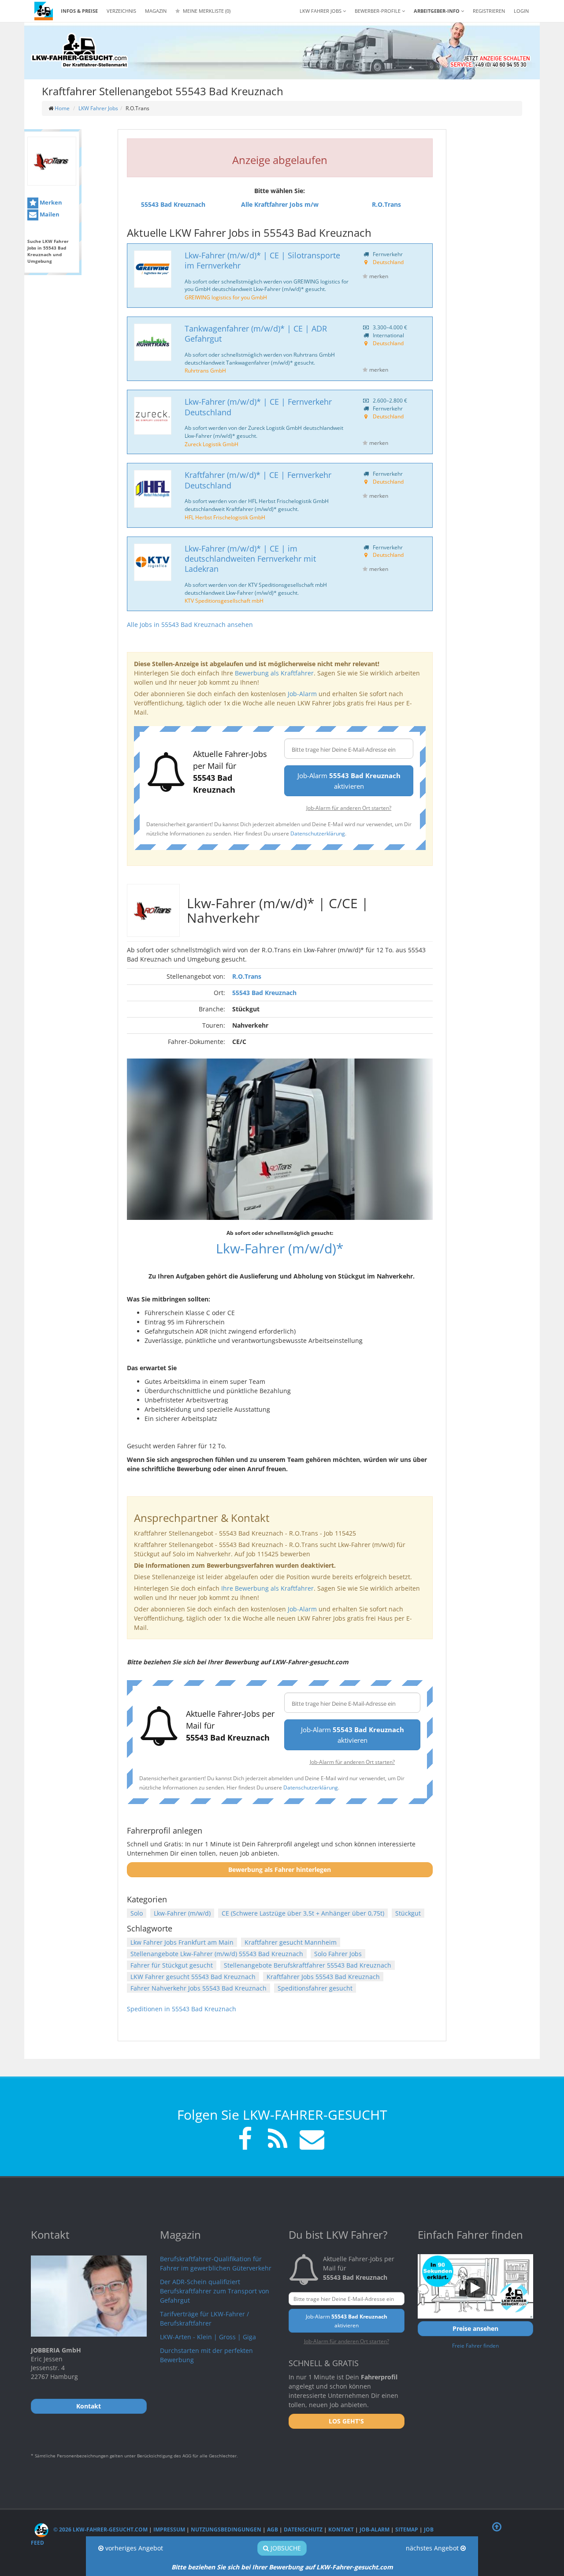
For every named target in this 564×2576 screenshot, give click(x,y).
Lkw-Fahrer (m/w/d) (182, 1913)
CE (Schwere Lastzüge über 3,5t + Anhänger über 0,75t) (303, 1913)
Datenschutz (303, 2529)
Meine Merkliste (206, 11)
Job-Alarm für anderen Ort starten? (349, 808)
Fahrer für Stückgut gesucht (172, 1965)
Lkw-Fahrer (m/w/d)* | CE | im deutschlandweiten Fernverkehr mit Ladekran (250, 559)
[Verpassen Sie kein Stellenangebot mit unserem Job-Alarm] (310, 2140)
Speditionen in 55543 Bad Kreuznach (182, 2009)
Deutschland (388, 262)
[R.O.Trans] (52, 161)
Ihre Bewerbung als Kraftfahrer (267, 1588)
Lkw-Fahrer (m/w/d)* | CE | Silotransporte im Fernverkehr (262, 260)
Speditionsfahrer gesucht (315, 1988)
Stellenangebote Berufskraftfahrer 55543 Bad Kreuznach (308, 1965)
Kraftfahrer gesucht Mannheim (291, 1942)
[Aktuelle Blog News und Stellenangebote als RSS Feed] (278, 2140)
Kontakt (341, 2529)
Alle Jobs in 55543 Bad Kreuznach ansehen (190, 624)
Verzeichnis (121, 11)
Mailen (49, 214)
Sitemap (407, 2529)
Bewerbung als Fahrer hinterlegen (280, 1870)
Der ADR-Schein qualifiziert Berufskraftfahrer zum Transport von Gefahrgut (215, 2291)
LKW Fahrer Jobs (98, 108)
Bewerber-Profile (378, 11)
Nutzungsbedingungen (226, 2529)
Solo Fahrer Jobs (338, 1954)
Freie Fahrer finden (475, 2345)
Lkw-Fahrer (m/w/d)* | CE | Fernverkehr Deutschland (258, 407)
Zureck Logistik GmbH (211, 444)
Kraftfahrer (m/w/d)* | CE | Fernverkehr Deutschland (258, 480)
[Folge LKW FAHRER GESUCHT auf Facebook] (245, 2140)
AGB (273, 2529)
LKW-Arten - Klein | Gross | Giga (208, 2337)
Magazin (156, 11)
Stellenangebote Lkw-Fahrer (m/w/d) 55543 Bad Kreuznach (217, 1954)
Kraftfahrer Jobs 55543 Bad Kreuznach (323, 1977)
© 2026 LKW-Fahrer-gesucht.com (100, 2529)
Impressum (169, 2529)
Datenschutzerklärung (318, 833)
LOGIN (521, 11)
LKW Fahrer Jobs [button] (321, 11)
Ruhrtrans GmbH (205, 370)
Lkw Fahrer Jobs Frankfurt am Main (182, 1942)
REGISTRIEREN (489, 11)
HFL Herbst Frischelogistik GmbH (225, 517)
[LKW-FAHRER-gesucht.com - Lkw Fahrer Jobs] (44, 11)
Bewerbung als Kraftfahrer (274, 673)
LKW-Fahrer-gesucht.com (355, 2567)
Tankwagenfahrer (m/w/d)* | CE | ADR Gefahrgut (256, 334)
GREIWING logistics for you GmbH (226, 297)
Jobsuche (285, 2548)
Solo (137, 1913)
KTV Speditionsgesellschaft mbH (224, 600)
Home (62, 108)
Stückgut (408, 1913)
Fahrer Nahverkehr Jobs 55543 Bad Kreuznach (199, 1988)
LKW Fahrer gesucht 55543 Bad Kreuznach (193, 1977)
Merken (50, 202)
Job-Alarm (302, 694)
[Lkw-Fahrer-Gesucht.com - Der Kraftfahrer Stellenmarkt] (79, 51)
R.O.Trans (247, 976)
